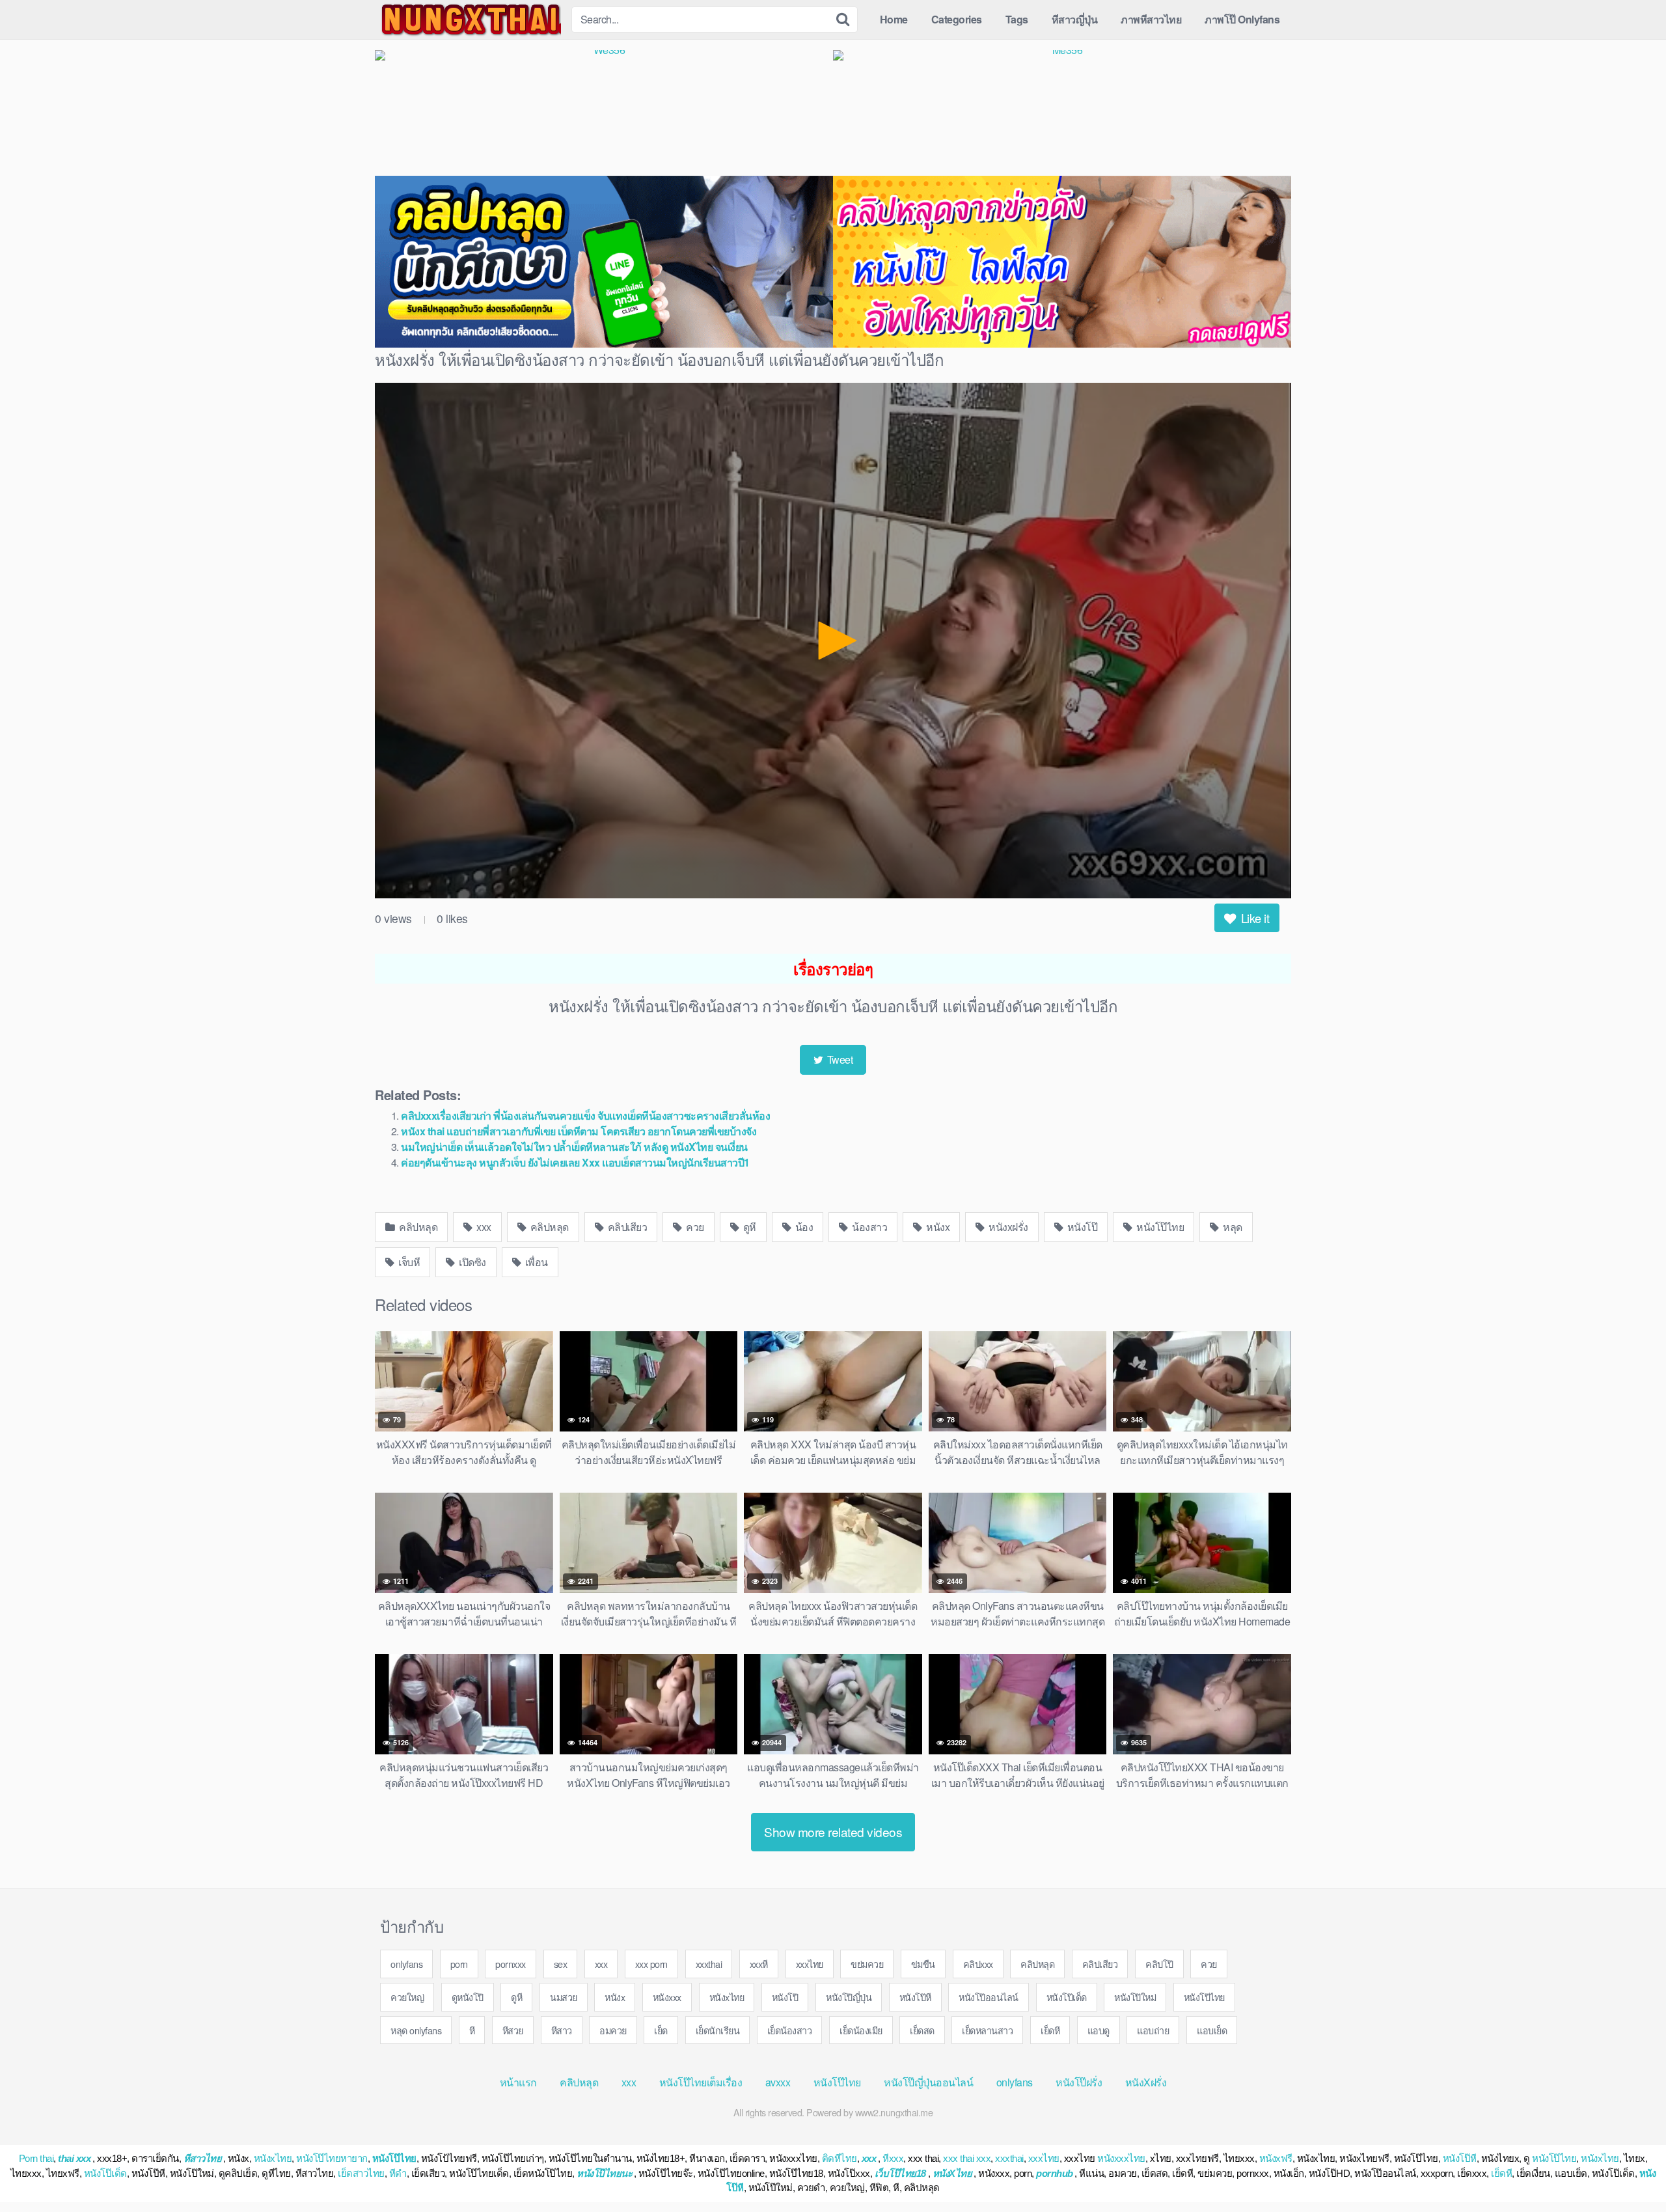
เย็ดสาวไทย (361, 2173)
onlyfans (406, 1964)
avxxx (778, 2082)
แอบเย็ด (1212, 2030)
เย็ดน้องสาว (790, 2030)
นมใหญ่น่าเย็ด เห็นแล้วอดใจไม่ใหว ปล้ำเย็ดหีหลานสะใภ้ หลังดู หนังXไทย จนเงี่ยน (574, 1147)
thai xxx (74, 2158)
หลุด (1232, 1227)
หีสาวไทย (203, 2158)
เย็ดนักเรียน (718, 2030)
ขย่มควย (867, 1964)
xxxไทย (810, 1964)
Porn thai (36, 2158)
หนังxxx (667, 1997)
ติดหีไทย (840, 2158)
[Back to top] (1630, 2170)
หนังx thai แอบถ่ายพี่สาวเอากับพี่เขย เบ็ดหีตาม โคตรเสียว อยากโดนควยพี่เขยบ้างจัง (579, 1131)
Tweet (839, 1059)
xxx (483, 1227)
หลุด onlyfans (416, 2030)
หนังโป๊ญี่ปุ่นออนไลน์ (928, 2082)
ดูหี (748, 1227)
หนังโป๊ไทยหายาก (332, 2158)
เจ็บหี (408, 1262)
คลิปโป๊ (1159, 1964)
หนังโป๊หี (915, 1997)
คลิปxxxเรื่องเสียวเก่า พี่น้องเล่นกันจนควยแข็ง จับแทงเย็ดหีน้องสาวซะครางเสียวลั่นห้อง (585, 1115)
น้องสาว (869, 1227)
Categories (957, 19)
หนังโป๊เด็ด (1067, 1997)
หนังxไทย (727, 1997)
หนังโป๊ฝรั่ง (1079, 2082)
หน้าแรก (518, 2082)
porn (459, 1964)
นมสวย (564, 1997)
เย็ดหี (1050, 2030)
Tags (1017, 19)
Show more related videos (833, 1832)
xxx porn (651, 1964)
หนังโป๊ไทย (1159, 1227)
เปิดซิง (471, 1262)
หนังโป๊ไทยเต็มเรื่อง (701, 2082)
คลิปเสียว (626, 1227)
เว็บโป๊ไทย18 (900, 2173)
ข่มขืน (923, 1964)
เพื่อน (535, 1262)
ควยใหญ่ (407, 1997)
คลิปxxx (978, 1964)
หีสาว (562, 2030)
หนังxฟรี (1276, 2158)
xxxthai (709, 1964)
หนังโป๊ (1081, 1227)
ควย (694, 1227)
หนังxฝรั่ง (1007, 1227)
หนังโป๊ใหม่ (1135, 1997)
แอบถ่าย (1153, 2030)
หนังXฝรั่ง (1146, 2082)
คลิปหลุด (417, 1227)
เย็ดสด (922, 2030)
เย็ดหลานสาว (987, 2030)
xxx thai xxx (967, 2158)
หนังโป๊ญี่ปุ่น (849, 1997)
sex (561, 1964)
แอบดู (1099, 2030)
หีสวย (513, 2030)
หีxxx (893, 2158)
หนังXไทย (952, 2173)
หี (472, 2030)
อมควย (613, 2030)
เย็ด (661, 2030)
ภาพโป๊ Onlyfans (1242, 19)
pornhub (1055, 2173)
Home (894, 19)
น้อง (803, 1227)
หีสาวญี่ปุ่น (1075, 19)
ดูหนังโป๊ (468, 1997)
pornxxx (511, 1964)
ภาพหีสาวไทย (1151, 19)
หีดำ (398, 2173)
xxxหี (759, 1964)
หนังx (937, 1227)
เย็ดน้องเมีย (861, 2030)
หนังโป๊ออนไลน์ (989, 1997)
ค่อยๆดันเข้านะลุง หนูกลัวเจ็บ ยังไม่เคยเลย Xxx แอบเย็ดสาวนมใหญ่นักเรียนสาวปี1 (575, 1162)
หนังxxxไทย (1121, 2158)
